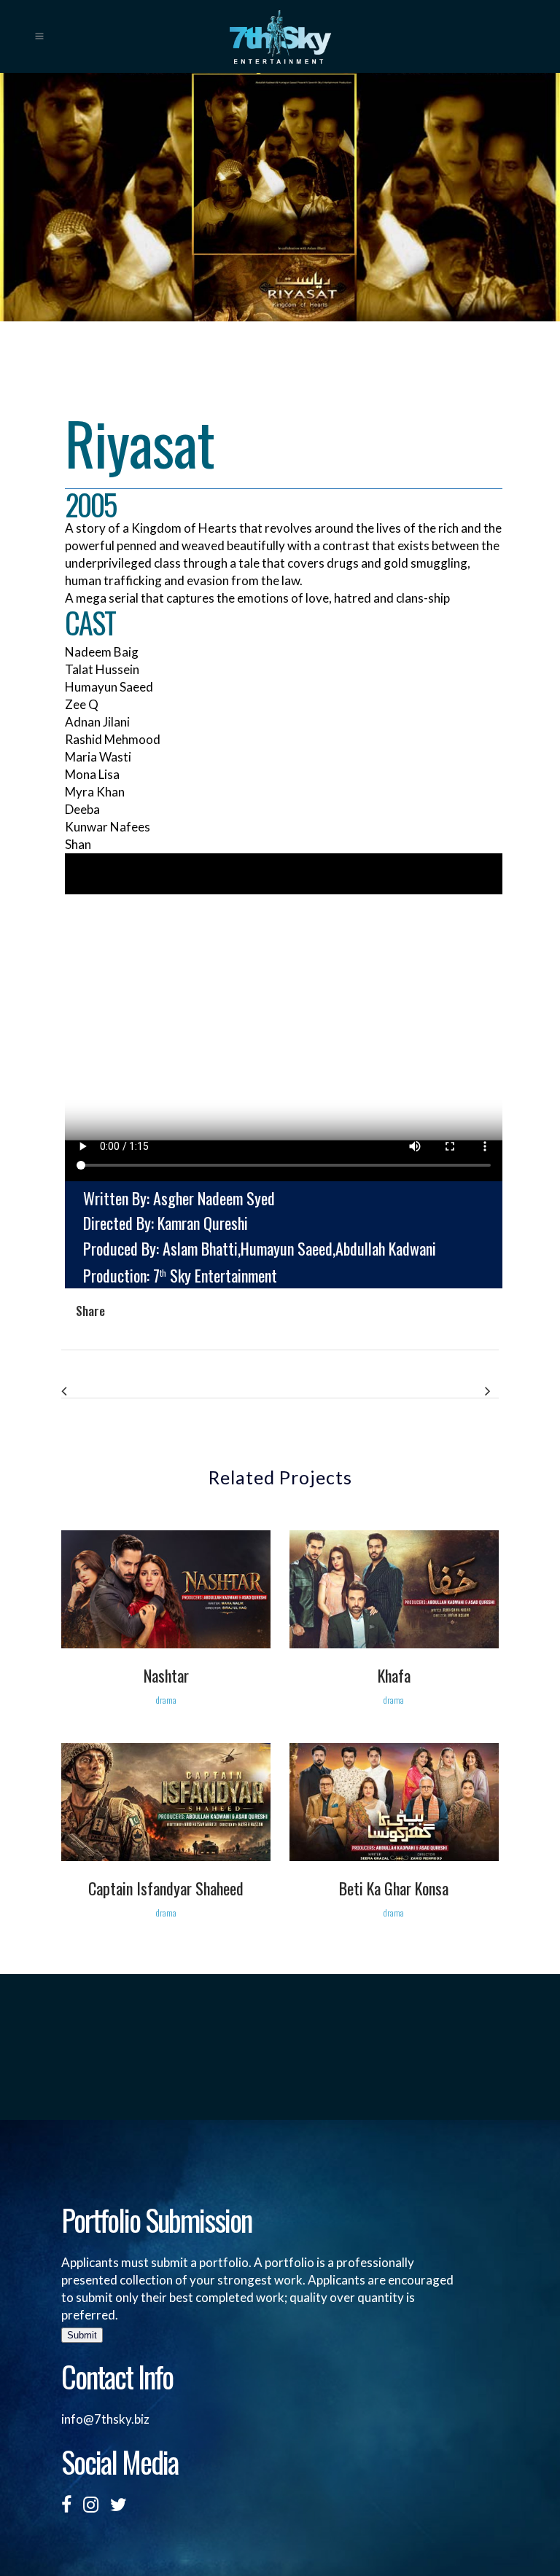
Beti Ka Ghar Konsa (394, 1888)
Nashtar (166, 1675)
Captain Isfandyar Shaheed (166, 1888)
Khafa (394, 1675)
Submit (82, 2335)
